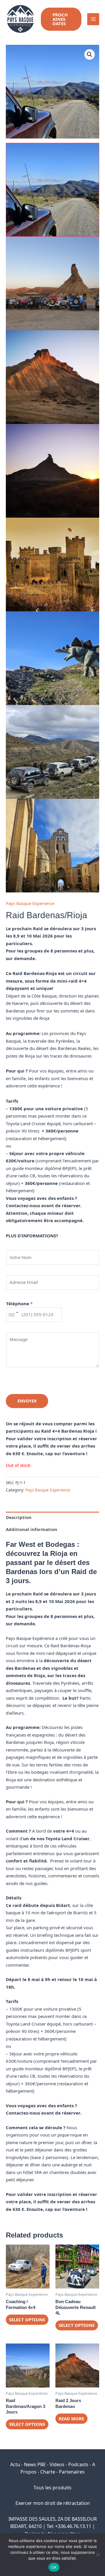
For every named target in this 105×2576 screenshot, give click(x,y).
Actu (15, 2464)
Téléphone (19, 1304)
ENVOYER (27, 1401)
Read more (71, 2418)
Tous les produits (52, 2488)
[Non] (98, 2555)
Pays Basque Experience (30, 903)
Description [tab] (19, 1517)
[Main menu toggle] (93, 19)
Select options (27, 2320)
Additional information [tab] (32, 1529)
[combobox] (13, 1315)
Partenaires (72, 2472)
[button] (61, 19)
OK (54, 2567)
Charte (48, 2472)
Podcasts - (80, 2464)
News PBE (35, 2464)
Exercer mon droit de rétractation (53, 2503)
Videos (57, 2464)
